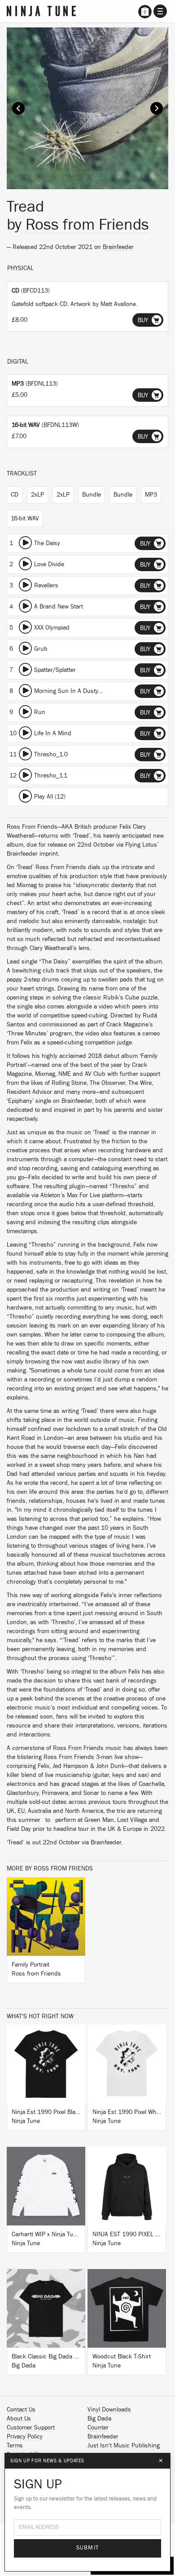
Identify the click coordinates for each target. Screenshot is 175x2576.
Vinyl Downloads (109, 2410)
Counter (98, 2428)
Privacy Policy (25, 2437)
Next (157, 108)
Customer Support (31, 2428)
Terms (15, 2446)
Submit (88, 2548)
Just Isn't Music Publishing (124, 2446)
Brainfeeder (118, 247)
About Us (19, 2419)
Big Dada (99, 2419)
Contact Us (21, 2410)
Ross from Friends (87, 225)
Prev (18, 108)
